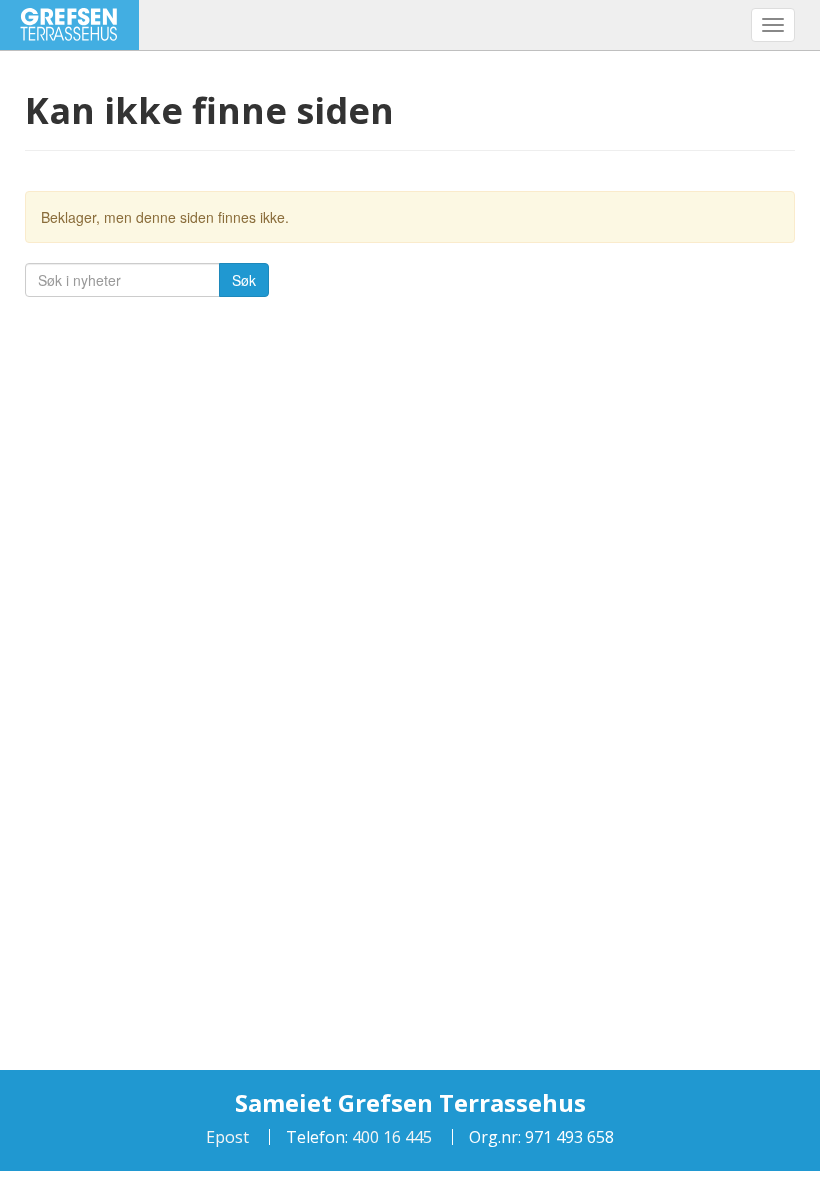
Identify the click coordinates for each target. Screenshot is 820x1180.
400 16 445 (390, 1137)
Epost (227, 1137)
